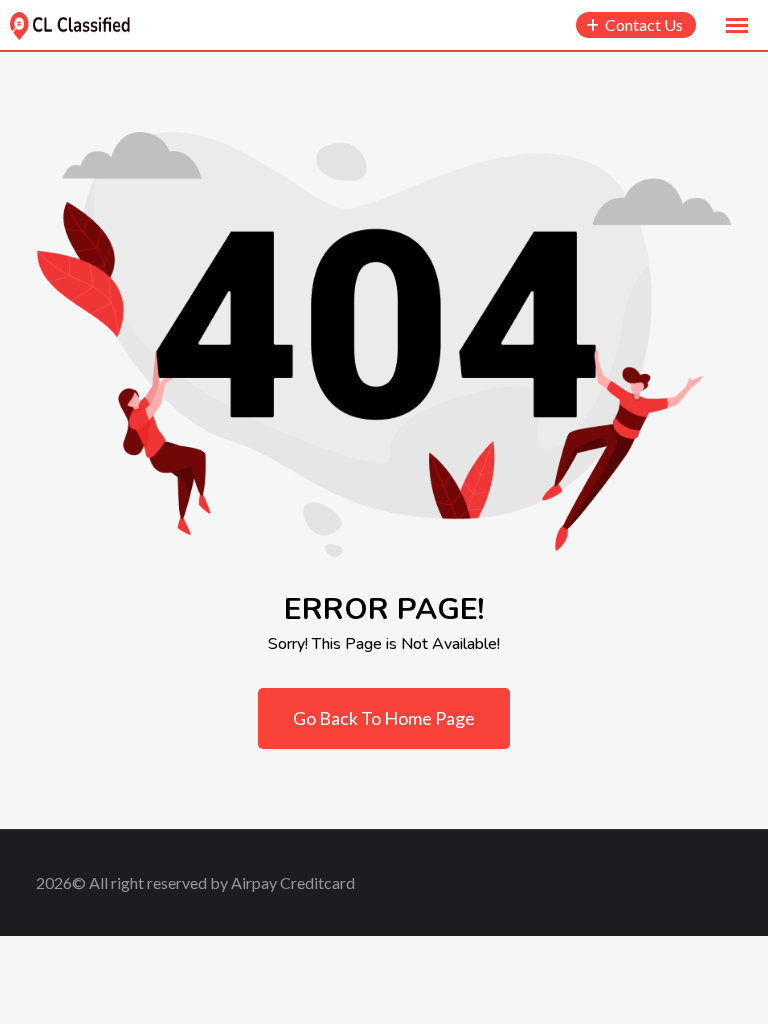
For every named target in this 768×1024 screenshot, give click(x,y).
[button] (737, 26)
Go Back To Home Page (384, 718)
